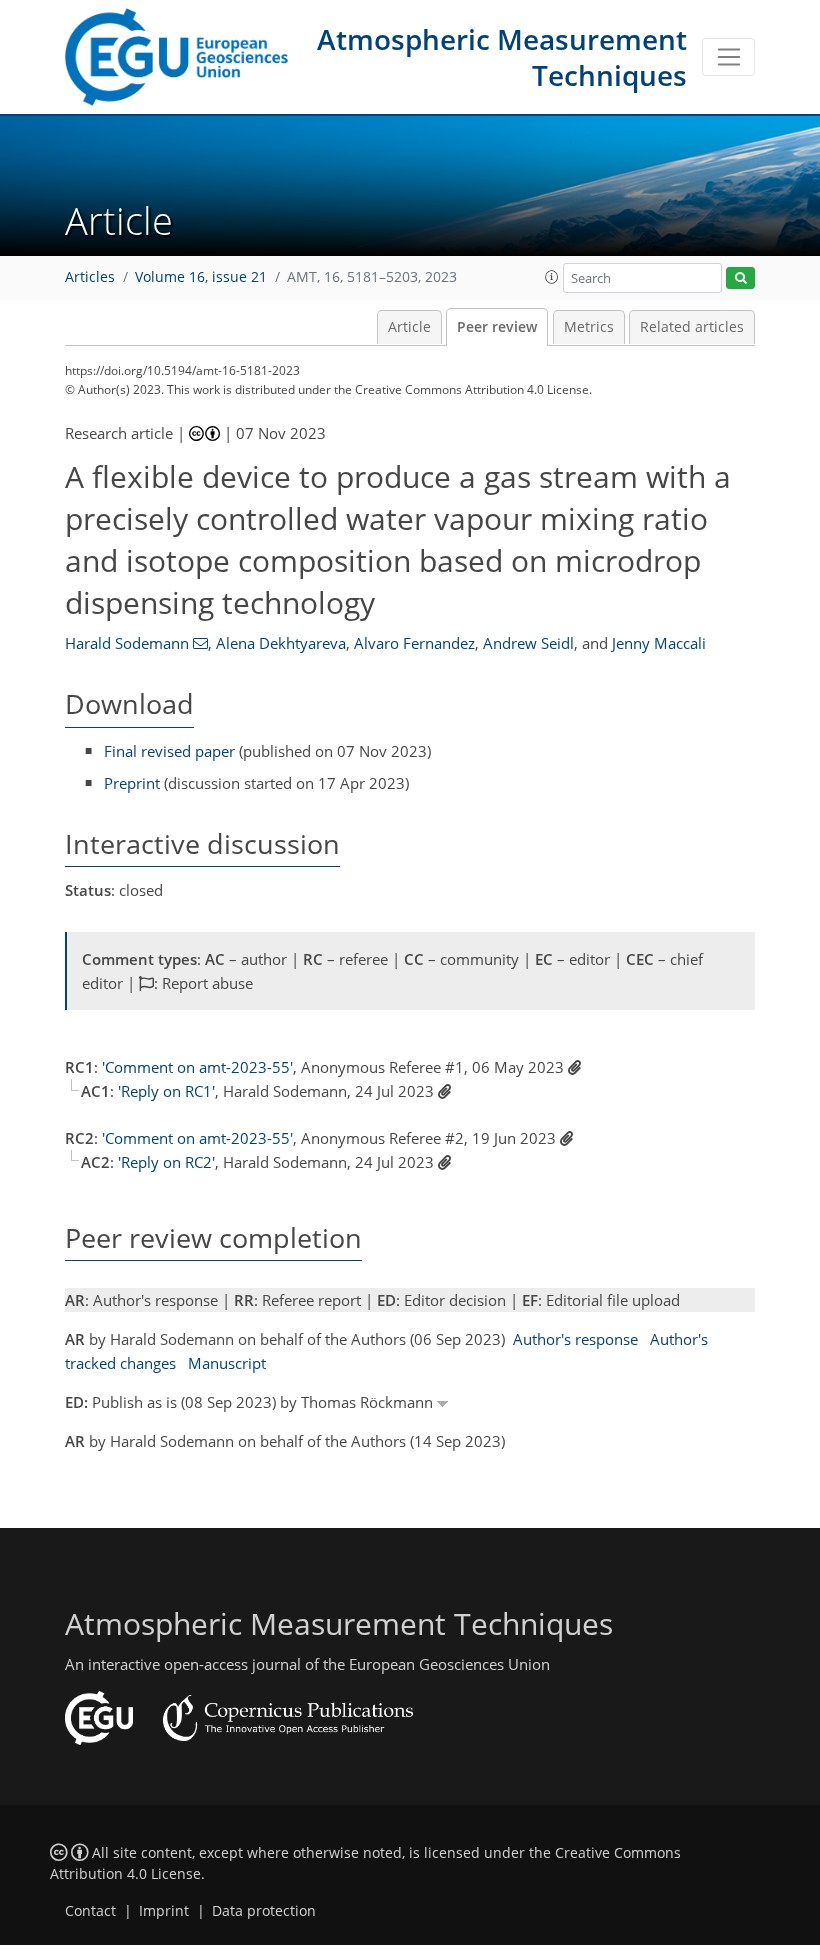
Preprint (132, 783)
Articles (90, 277)
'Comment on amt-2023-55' (197, 1067)
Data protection (264, 1911)
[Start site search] (740, 278)
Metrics (589, 327)
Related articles (692, 327)
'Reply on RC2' (166, 1162)
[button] (552, 277)
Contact (90, 1911)
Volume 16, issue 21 (201, 277)
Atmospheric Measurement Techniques (502, 57)
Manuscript (227, 1363)
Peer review (497, 327)
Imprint (164, 1911)
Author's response (575, 1339)
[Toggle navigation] (728, 57)
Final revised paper (169, 751)
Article (409, 327)
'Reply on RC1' (166, 1091)
